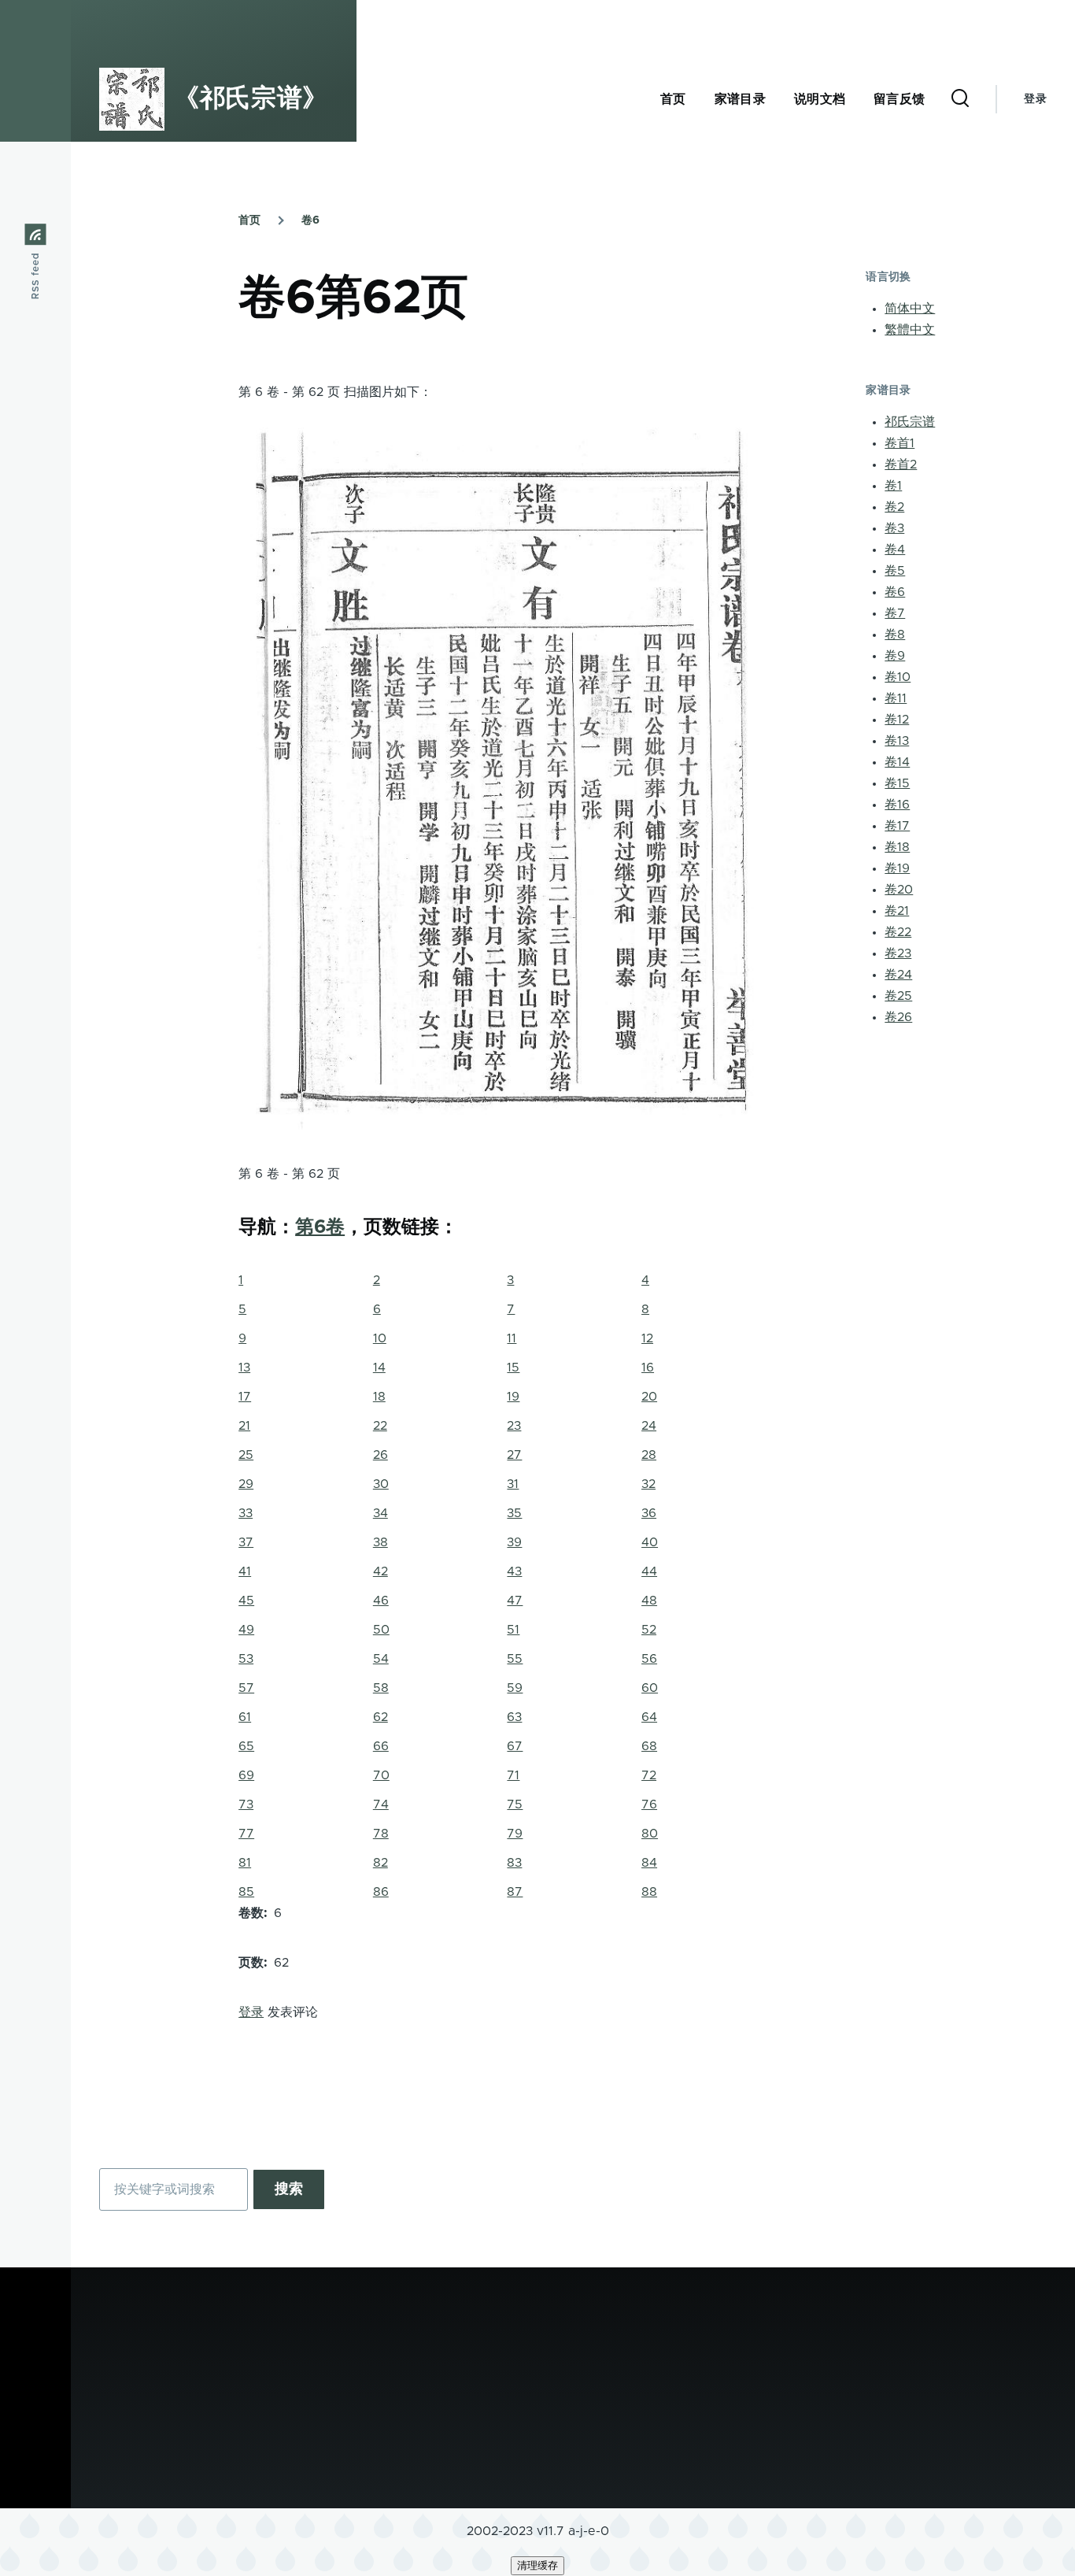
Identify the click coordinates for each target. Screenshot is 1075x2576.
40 (650, 1542)
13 (244, 1368)
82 (380, 1863)
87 (515, 1892)
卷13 (897, 741)
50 (381, 1630)
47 (515, 1601)
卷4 (895, 550)
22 (380, 1426)
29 (246, 1484)
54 (381, 1659)
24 (649, 1426)
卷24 (898, 975)
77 (246, 1834)
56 (649, 1659)
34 (380, 1513)
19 (513, 1397)
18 (379, 1397)
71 (513, 1775)
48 (649, 1601)
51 (513, 1630)
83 (514, 1863)
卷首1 (900, 443)
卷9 (895, 656)
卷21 (897, 911)
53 (246, 1659)
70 (381, 1775)
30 (381, 1484)
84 (649, 1863)
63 (514, 1717)
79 (515, 1834)
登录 (1035, 99)
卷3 (894, 528)
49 (246, 1630)
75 (515, 1804)
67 (515, 1746)
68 (649, 1746)
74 (381, 1804)
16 (648, 1368)
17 (245, 1397)
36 (649, 1513)
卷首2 (901, 464)
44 (649, 1571)
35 (514, 1513)
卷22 (898, 932)
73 (246, 1804)
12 (647, 1338)
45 (246, 1601)
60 (650, 1688)
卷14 (897, 762)
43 (514, 1571)
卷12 (897, 720)
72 (649, 1775)
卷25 (898, 996)
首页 (249, 220)
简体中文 (910, 309)
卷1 (893, 486)
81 (245, 1863)
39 (514, 1542)
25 (246, 1455)
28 (649, 1455)
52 (649, 1630)
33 (246, 1513)
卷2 (894, 507)
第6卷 (320, 1227)
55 (515, 1659)
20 (649, 1397)
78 (381, 1834)
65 (246, 1746)
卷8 (895, 635)
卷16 (897, 805)
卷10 (898, 677)
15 (513, 1368)
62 (380, 1717)
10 (380, 1338)
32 (648, 1484)
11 (512, 1338)
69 (246, 1775)
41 (245, 1571)
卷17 (897, 826)
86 (381, 1892)
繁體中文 (910, 330)
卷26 (898, 1017)
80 (650, 1834)
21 (244, 1426)
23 (514, 1426)
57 (246, 1688)
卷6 (310, 220)
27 (514, 1455)
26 (380, 1455)
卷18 (897, 847)
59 (515, 1688)
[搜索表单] (960, 99)
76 (649, 1804)
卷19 (897, 868)
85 (246, 1892)
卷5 (895, 571)
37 (246, 1542)
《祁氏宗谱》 (251, 99)
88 (649, 1892)
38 (380, 1542)
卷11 (896, 698)
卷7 (895, 613)
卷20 (899, 890)
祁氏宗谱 (910, 422)
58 (381, 1688)
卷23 (898, 953)
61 (245, 1717)
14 (379, 1368)
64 (649, 1717)
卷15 (897, 783)
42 (380, 1571)
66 (381, 1746)
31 (513, 1484)
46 (381, 1601)
